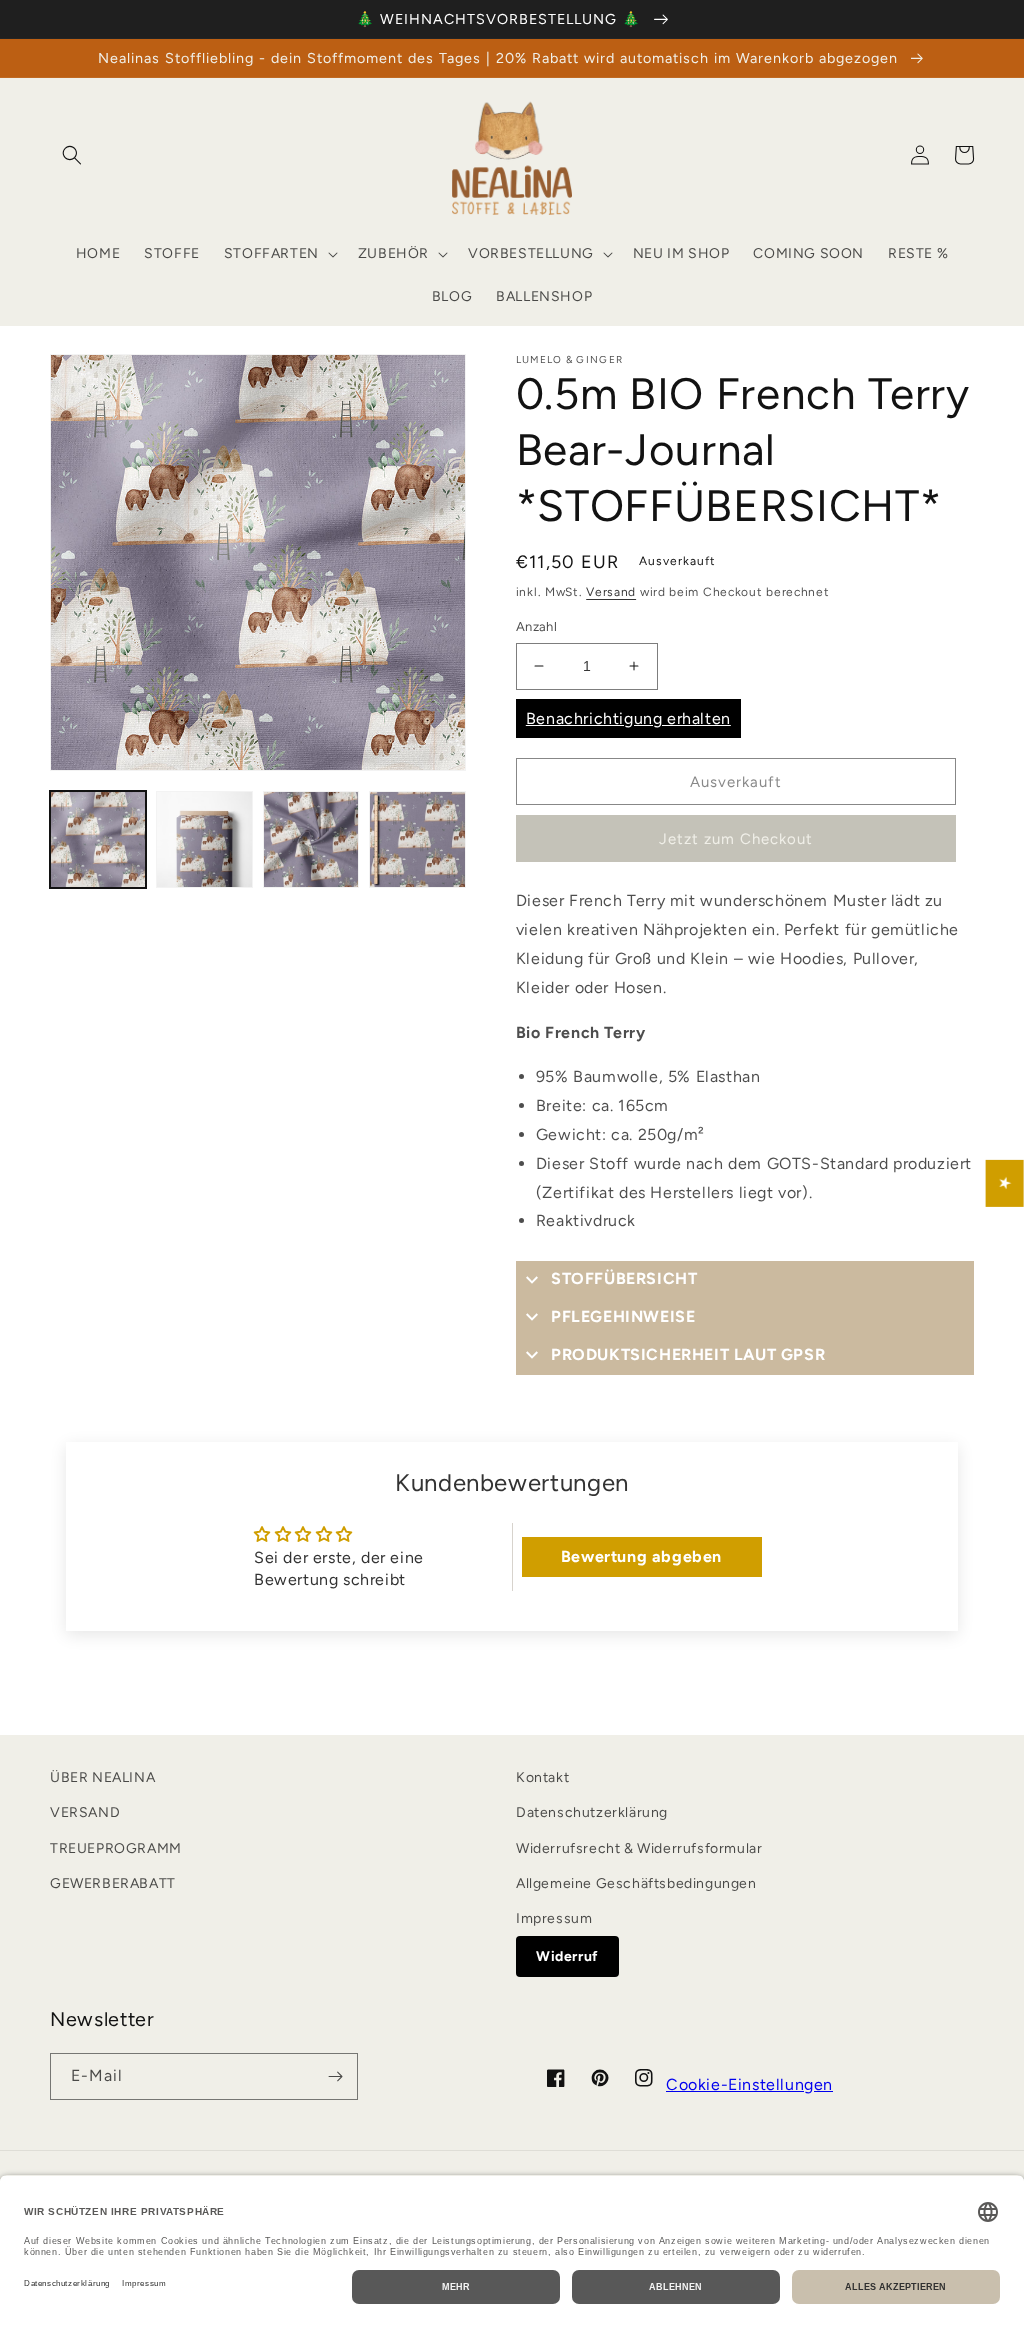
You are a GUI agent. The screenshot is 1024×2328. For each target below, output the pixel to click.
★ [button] (1005, 1183)
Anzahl (536, 626)
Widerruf (567, 1956)
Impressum (554, 1918)
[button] (72, 155)
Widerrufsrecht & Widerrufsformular (639, 1848)
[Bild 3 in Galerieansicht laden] (311, 839)
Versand (611, 592)
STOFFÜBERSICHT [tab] (624, 1278)
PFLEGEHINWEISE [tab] (623, 1316)
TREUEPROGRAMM (116, 1848)
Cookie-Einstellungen (749, 2084)
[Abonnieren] (335, 2076)
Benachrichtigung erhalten (628, 718)
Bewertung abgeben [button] (641, 1556)
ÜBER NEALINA (102, 1777)
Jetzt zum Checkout (736, 839)
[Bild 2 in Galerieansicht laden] (204, 839)
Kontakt (542, 1777)
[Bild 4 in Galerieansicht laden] (417, 839)
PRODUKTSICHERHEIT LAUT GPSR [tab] (688, 1354)
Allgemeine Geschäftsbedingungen (636, 1883)
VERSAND (85, 1812)
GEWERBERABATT (113, 1883)
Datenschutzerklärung (592, 1812)
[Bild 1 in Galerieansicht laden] (98, 839)
